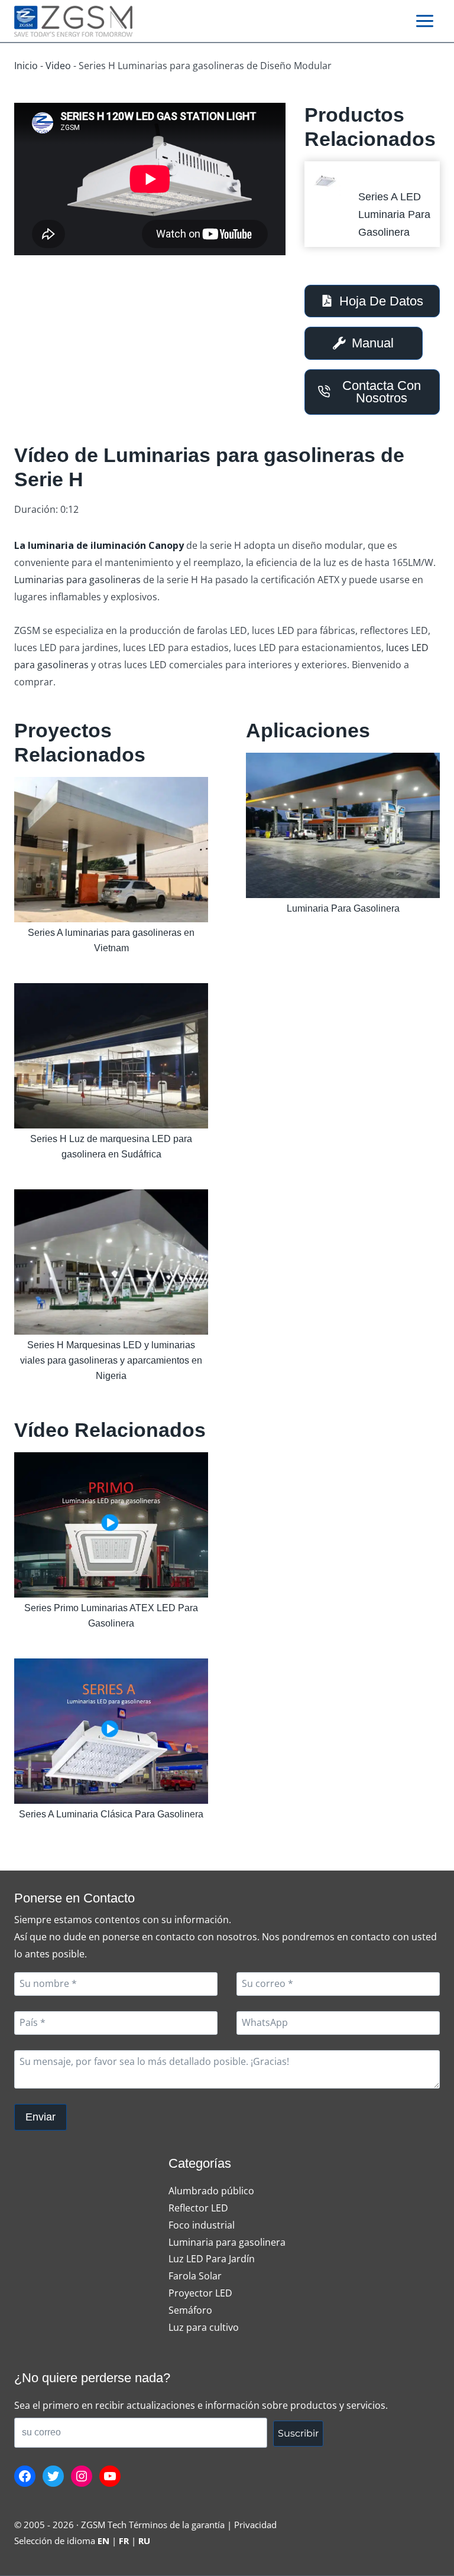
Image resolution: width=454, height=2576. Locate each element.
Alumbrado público (211, 2191)
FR (124, 2541)
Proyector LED (200, 2293)
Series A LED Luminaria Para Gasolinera (394, 214)
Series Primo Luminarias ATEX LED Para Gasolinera (111, 1616)
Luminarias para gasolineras (77, 580)
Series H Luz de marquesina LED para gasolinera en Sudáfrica (111, 1146)
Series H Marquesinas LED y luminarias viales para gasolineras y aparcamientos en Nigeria (111, 1360)
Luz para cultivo (204, 2327)
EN (103, 2541)
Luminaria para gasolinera (227, 2242)
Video (58, 66)
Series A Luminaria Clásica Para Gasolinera (111, 1814)
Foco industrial (202, 2225)
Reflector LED (198, 2208)
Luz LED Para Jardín (212, 2259)
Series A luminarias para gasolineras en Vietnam (111, 940)
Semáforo (190, 2310)
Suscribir (298, 2433)
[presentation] (326, 183)
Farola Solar (195, 2276)
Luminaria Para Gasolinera (343, 908)
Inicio (26, 66)
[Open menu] (424, 21)
